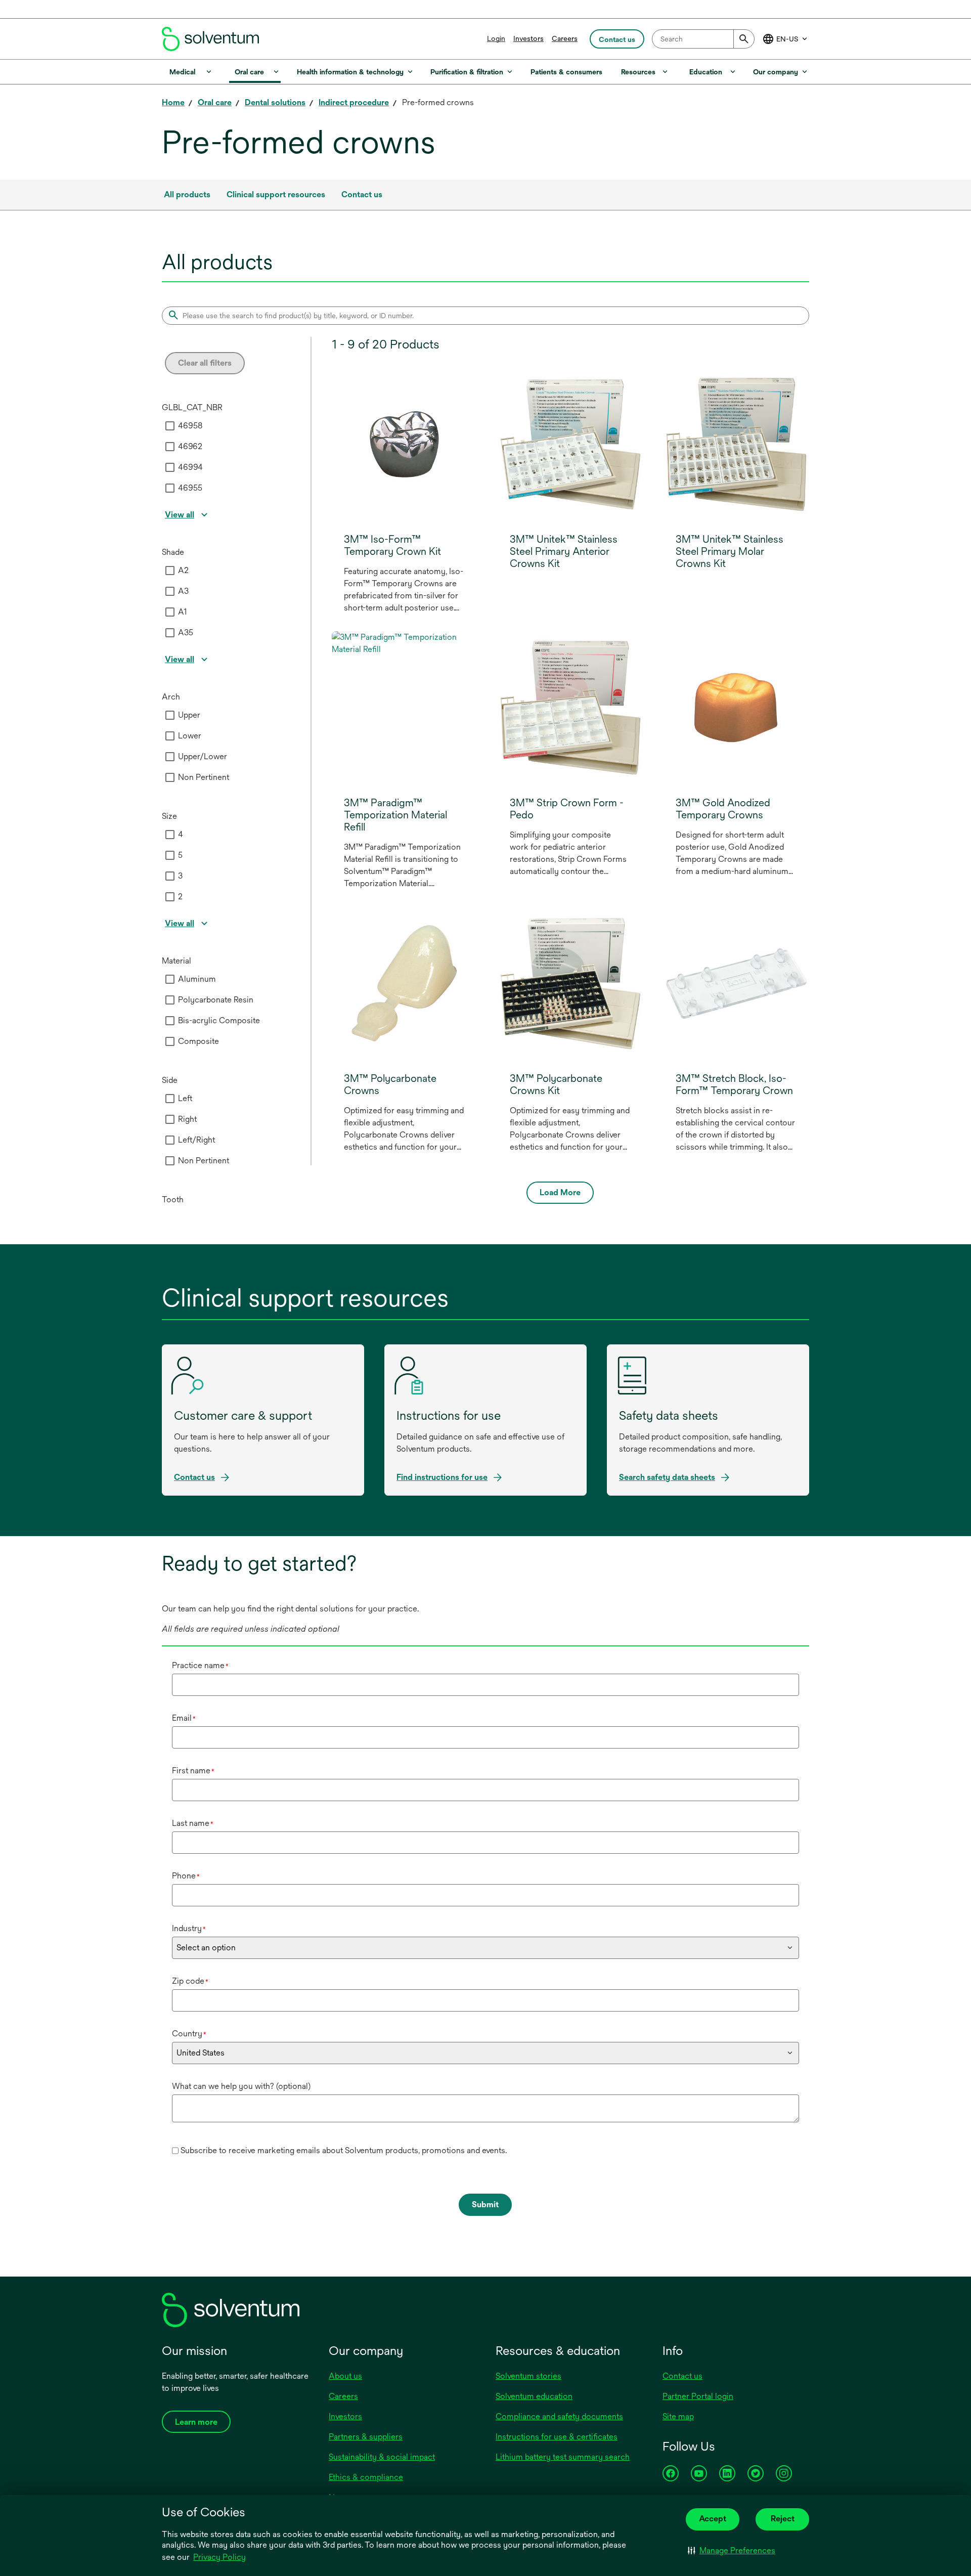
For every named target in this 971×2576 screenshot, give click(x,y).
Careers (565, 38)
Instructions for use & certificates (557, 2437)
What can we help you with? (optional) (241, 2086)
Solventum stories (528, 2376)
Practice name (200, 1665)
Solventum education (534, 2396)
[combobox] (703, 39)
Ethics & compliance (366, 2477)
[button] (732, 2551)
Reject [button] (783, 2519)
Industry (189, 1928)
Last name (193, 1823)
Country (189, 2034)
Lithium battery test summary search (563, 2457)
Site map (678, 2416)
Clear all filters (205, 363)
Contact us (682, 2376)
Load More (560, 1192)
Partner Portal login (698, 2396)
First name (193, 1771)
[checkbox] (170, 426)
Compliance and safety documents (559, 2416)
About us (345, 2376)
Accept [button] (713, 2519)
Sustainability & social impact (382, 2457)
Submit (485, 2204)
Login (496, 38)
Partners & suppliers (366, 2437)
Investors (528, 38)
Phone (186, 1876)
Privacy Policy (220, 2558)
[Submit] (744, 39)
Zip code (190, 1981)
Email (184, 1718)
